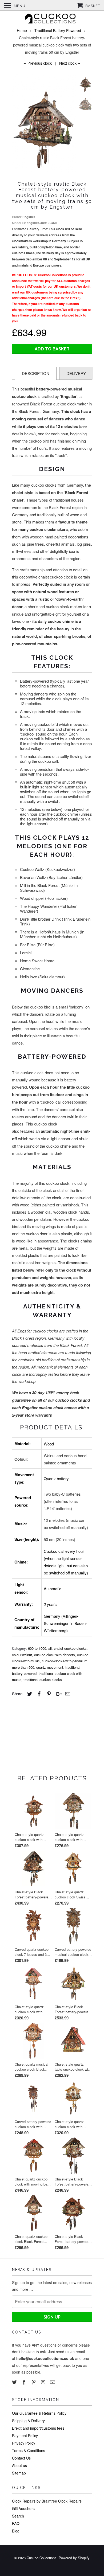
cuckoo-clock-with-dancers (55, 1655)
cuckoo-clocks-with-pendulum (65, 1661)
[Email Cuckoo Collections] (53, 2382)
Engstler (29, 217)
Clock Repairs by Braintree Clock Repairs (47, 2501)
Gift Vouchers (23, 2508)
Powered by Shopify (74, 2558)
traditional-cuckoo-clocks (43, 1680)
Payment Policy (25, 2436)
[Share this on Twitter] (29, 1694)
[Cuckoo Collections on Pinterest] (34, 2382)
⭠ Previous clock (38, 63)
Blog (16, 2531)
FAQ (16, 2523)
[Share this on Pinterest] (48, 1694)
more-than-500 (23, 1667)
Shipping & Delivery (28, 2421)
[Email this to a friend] (67, 1694)
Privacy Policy (24, 2443)
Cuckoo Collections (42, 2558)
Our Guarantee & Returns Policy (39, 2413)
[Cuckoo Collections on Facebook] (25, 2382)
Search (18, 2516)
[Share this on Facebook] (38, 1694)
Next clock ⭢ (70, 63)
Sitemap (19, 2473)
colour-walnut (22, 1655)
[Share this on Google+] (57, 1694)
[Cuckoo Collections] (52, 19)
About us (19, 2465)
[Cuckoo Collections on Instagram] (43, 2382)
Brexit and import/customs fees (38, 2428)
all (50, 1648)
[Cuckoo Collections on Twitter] (15, 2382)
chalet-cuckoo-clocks (70, 1648)
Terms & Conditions (29, 2450)
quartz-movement (50, 1667)
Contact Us (21, 2458)
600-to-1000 (37, 1648)
